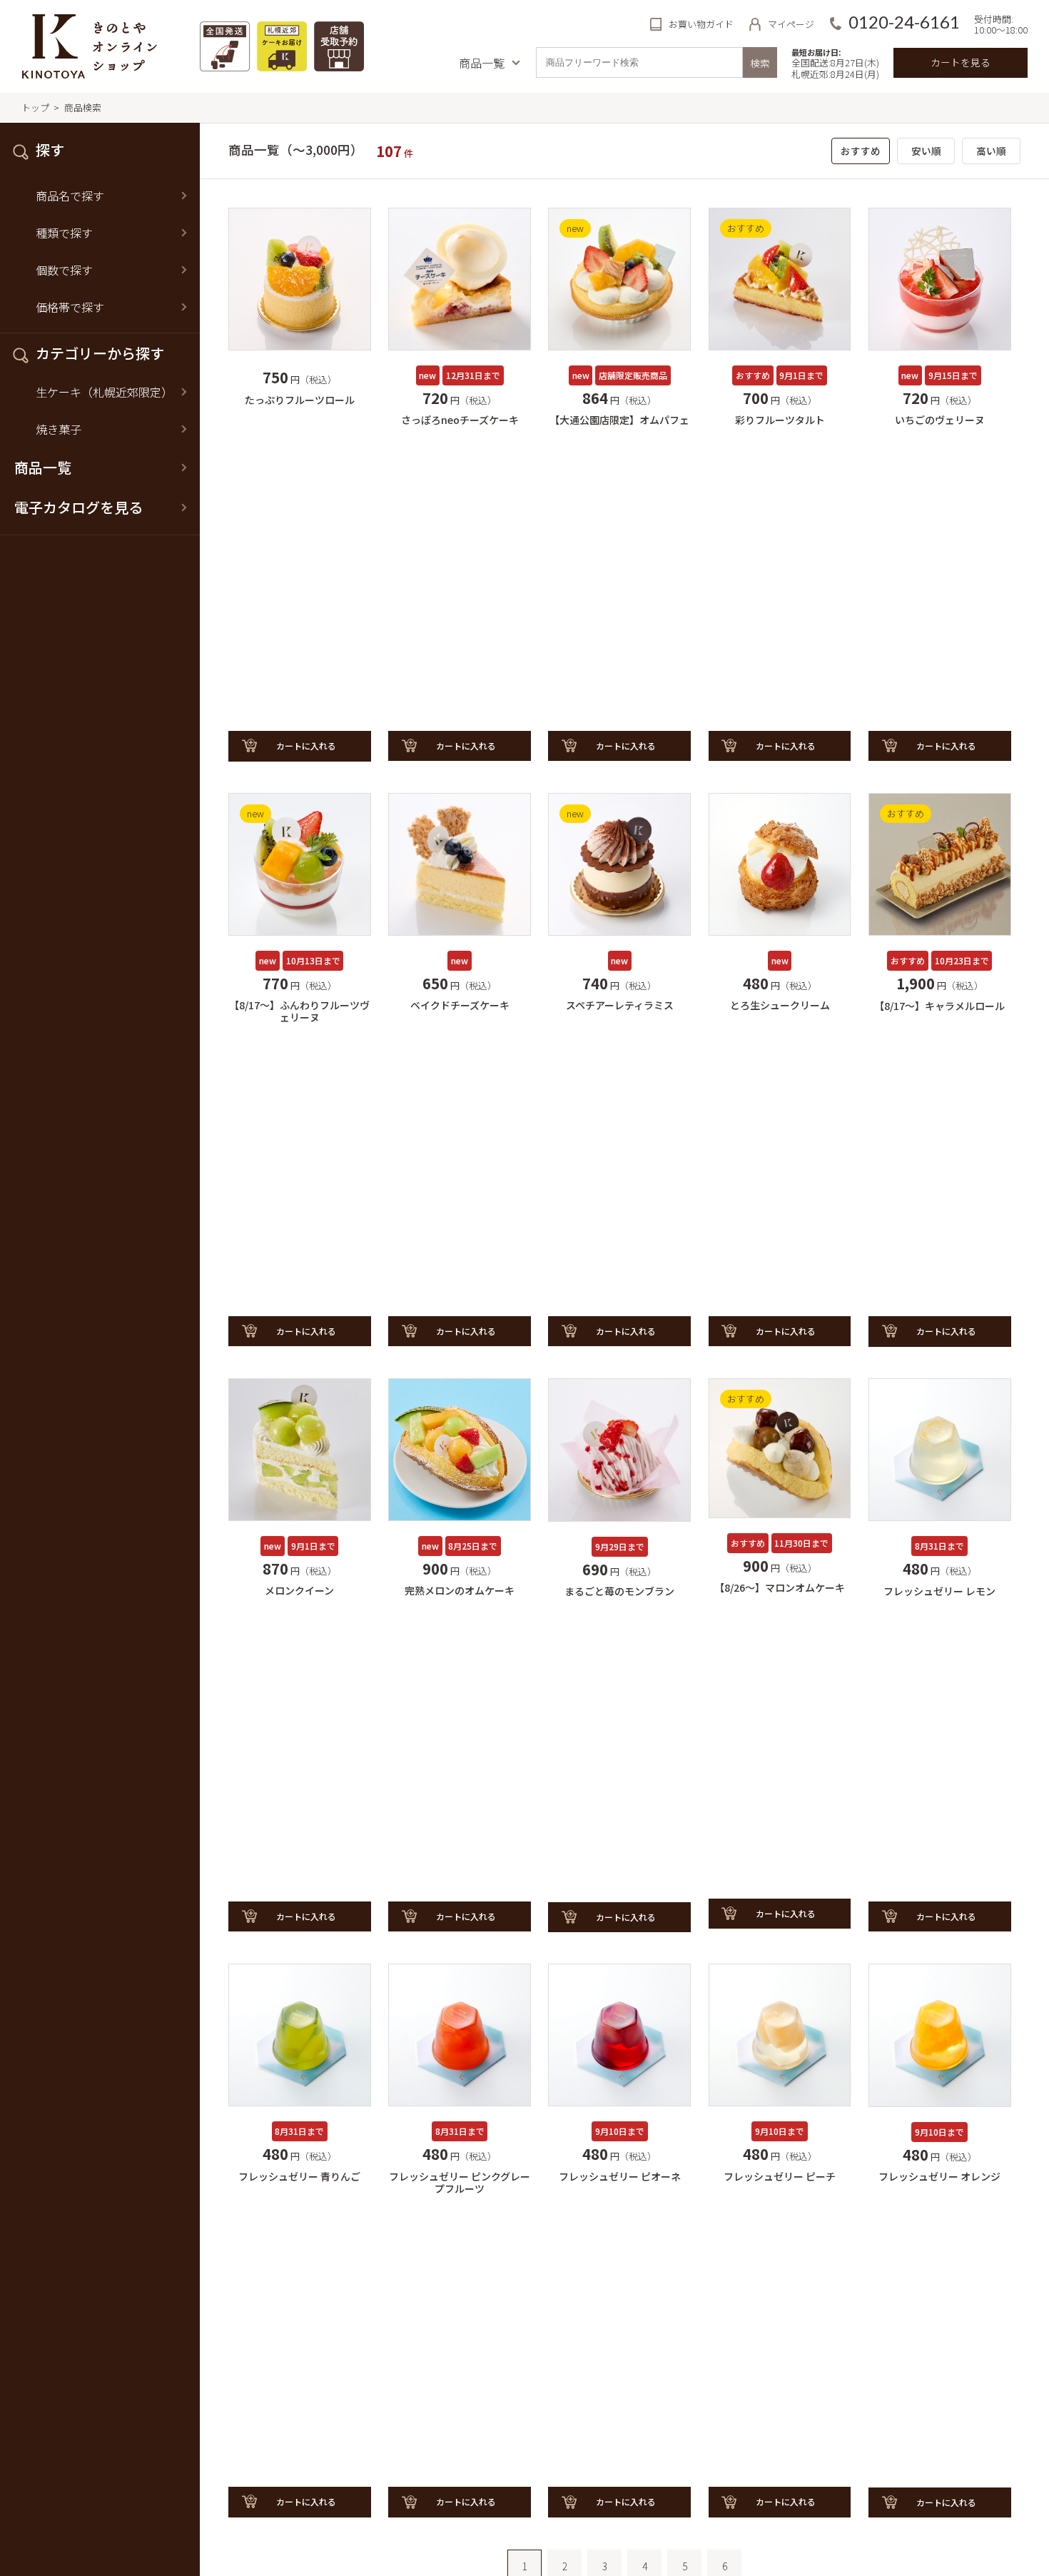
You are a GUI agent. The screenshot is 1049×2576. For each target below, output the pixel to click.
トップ (35, 107)
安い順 (926, 151)
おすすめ (861, 151)
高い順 (991, 151)
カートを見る (961, 62)
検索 (760, 63)
